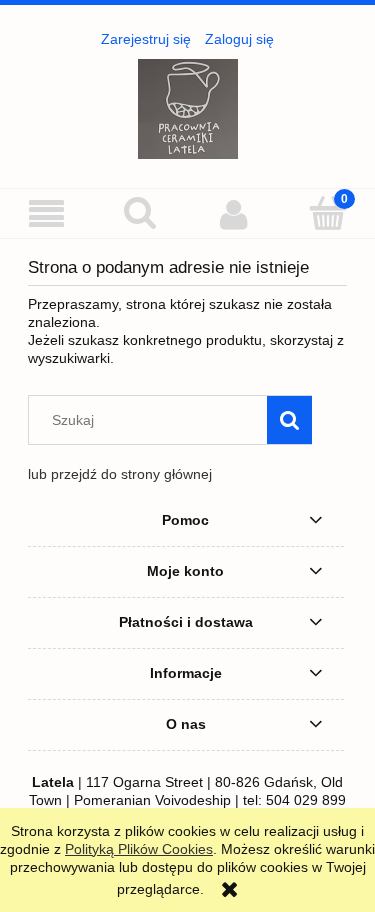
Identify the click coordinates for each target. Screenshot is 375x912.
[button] (47, 214)
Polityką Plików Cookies (139, 849)
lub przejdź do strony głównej (120, 474)
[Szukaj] (289, 420)
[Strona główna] (188, 106)
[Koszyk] (328, 213)
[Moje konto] (235, 214)
